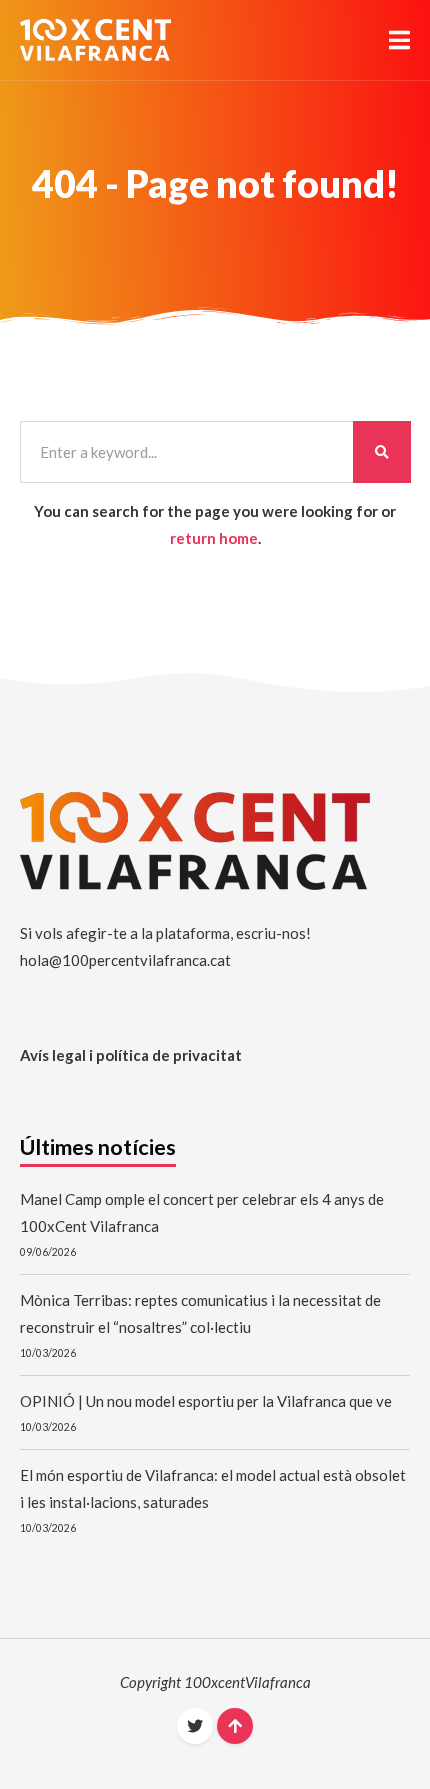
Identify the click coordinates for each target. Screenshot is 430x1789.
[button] (399, 40)
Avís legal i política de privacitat (131, 1055)
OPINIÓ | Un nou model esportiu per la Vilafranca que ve (206, 1401)
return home (214, 538)
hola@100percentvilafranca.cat (125, 960)
